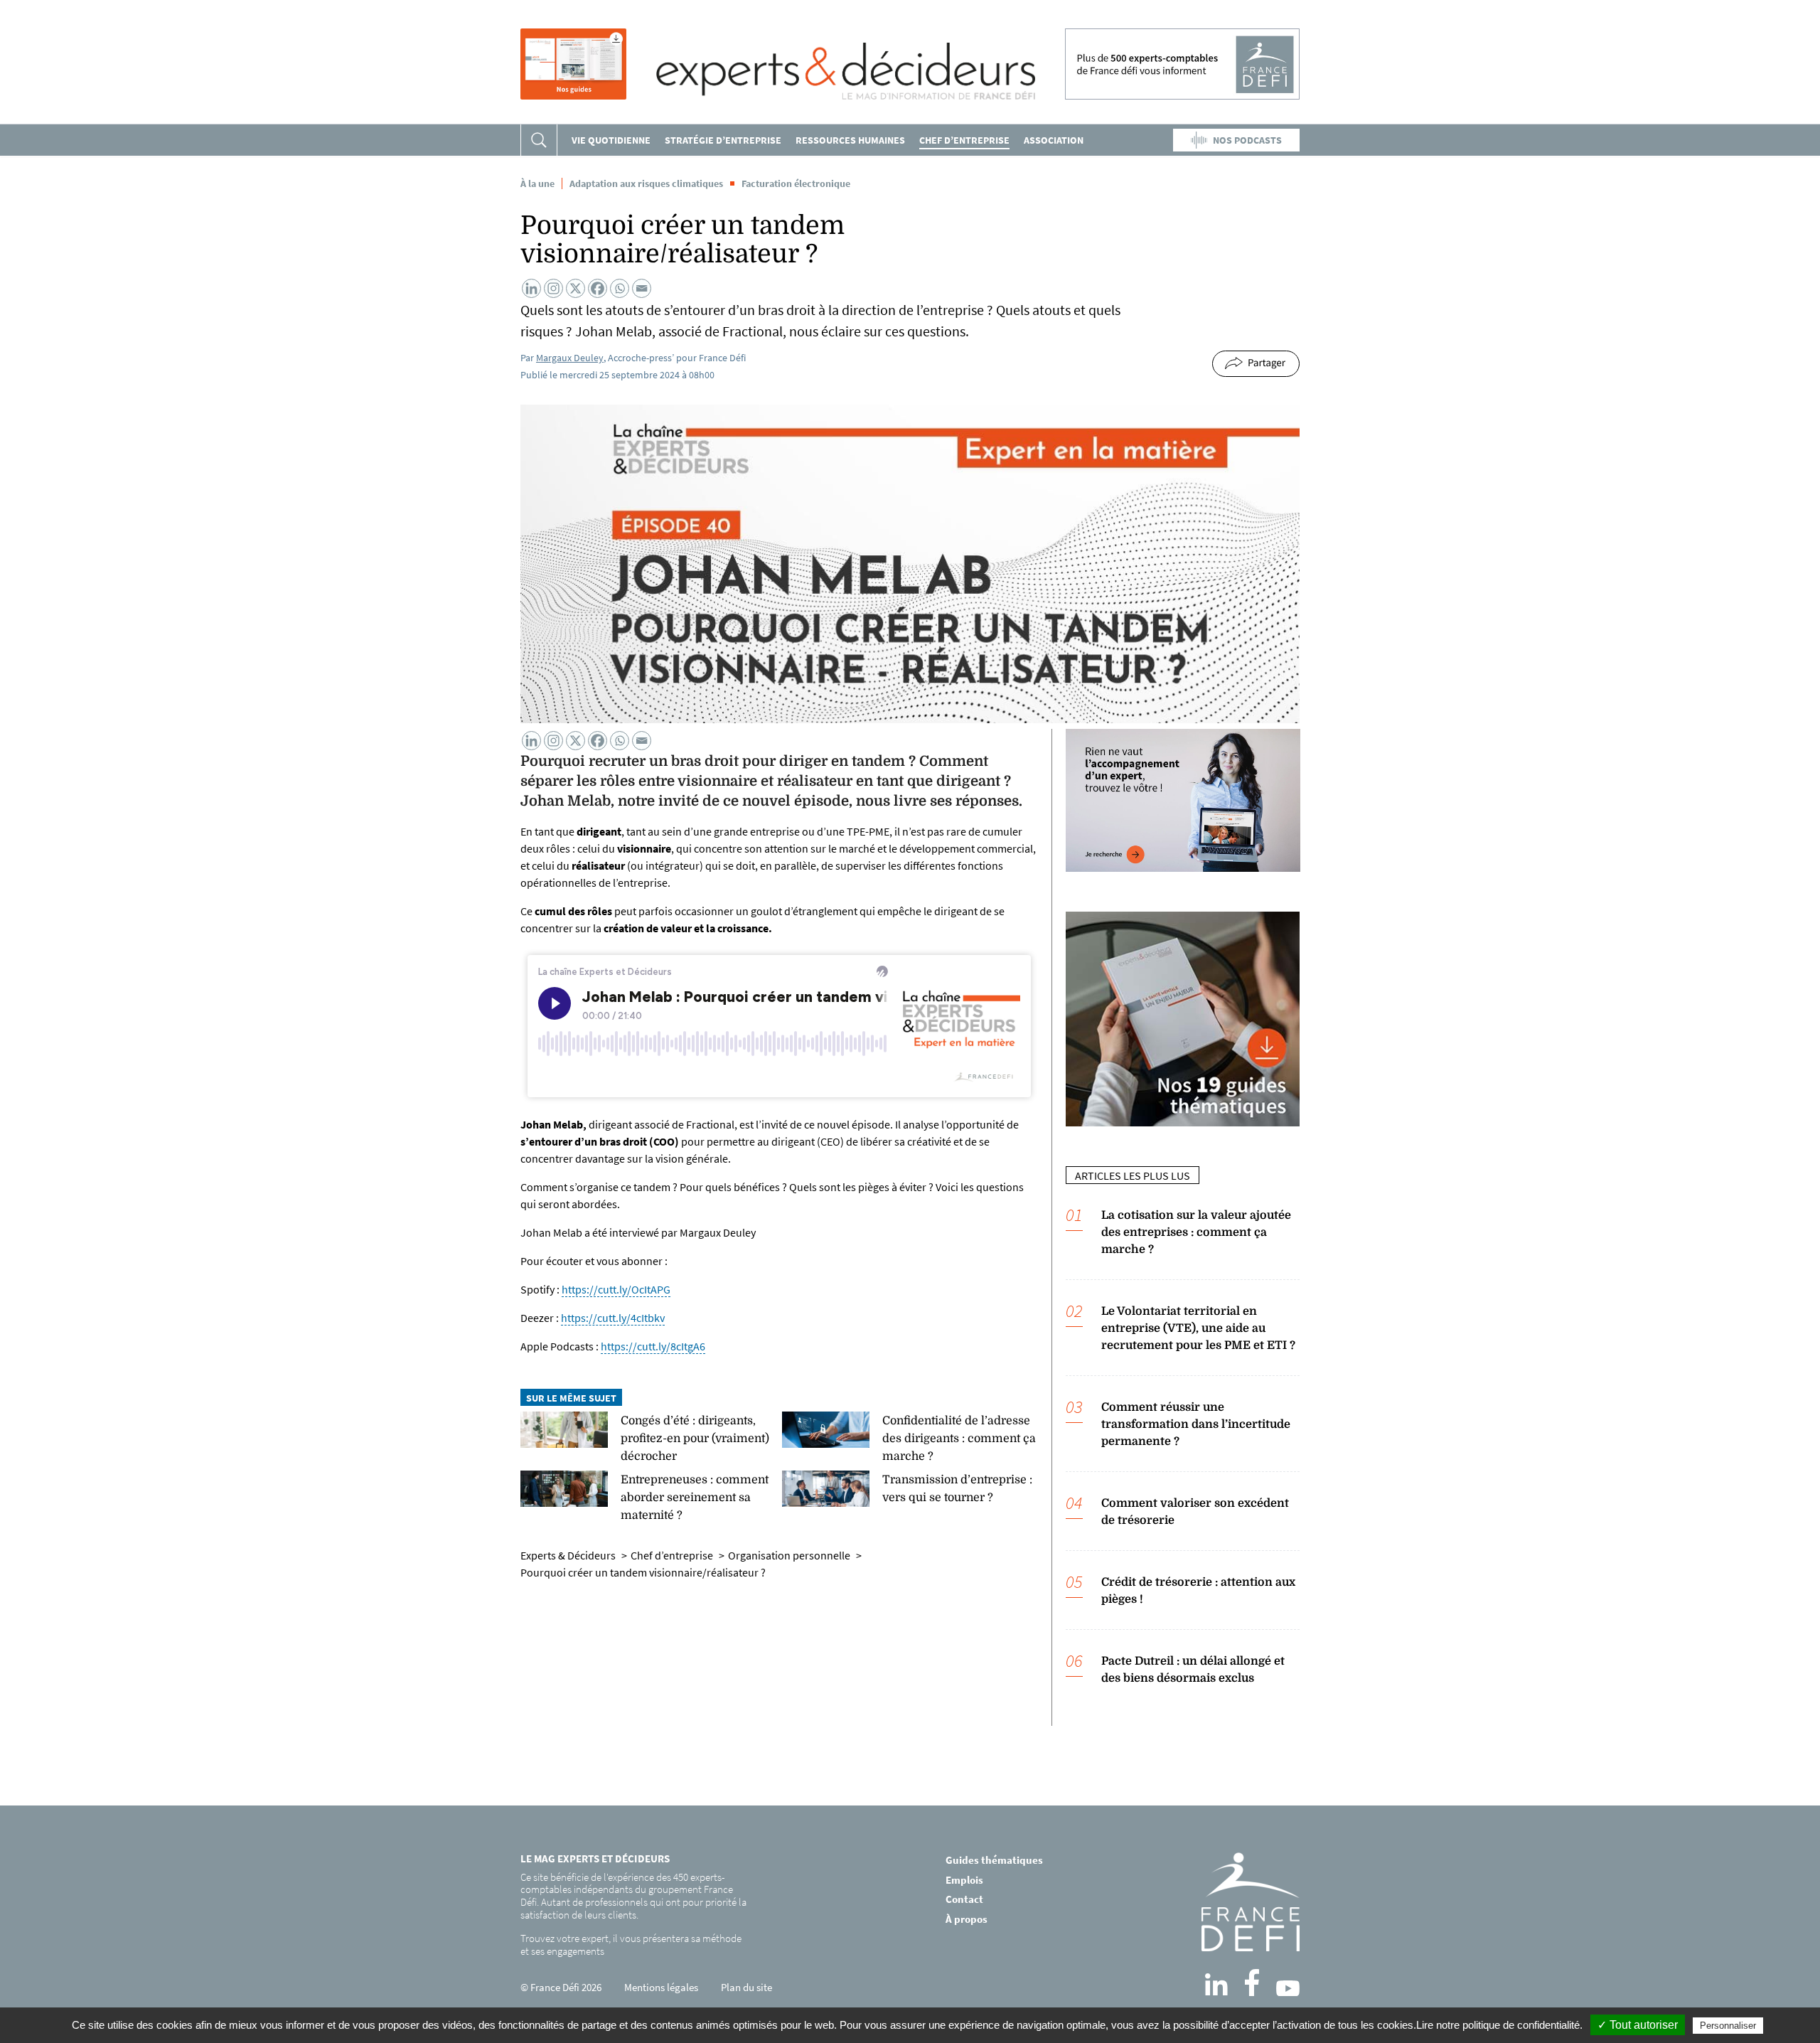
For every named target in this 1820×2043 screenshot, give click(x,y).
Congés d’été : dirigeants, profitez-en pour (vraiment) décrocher (695, 1439)
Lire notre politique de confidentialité (1498, 2025)
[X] (576, 288)
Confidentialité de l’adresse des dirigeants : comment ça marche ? (959, 1439)
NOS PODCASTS (1247, 140)
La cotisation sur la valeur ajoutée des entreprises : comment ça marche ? (1196, 1232)
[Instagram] (553, 288)
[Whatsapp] (620, 288)
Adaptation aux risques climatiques (646, 183)
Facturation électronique (796, 183)
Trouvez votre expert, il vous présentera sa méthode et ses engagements (631, 1945)
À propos (967, 1919)
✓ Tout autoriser (1638, 2025)
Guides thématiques (994, 1860)
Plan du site (746, 1987)
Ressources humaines (850, 140)
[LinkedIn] (1216, 1985)
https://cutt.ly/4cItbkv (613, 1318)
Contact (964, 1899)
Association (1054, 140)
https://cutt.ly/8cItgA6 (653, 1346)
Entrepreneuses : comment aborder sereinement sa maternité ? (695, 1498)
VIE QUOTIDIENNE (611, 140)
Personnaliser (1728, 2026)
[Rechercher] (539, 140)
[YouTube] (1288, 1988)
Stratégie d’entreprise (723, 140)
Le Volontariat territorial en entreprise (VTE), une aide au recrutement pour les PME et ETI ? (1198, 1328)
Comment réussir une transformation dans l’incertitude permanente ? (1196, 1424)
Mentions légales (661, 1987)
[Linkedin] (531, 288)
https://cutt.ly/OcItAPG (616, 1289)
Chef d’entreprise (964, 140)
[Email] (642, 288)
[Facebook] (598, 288)
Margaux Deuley (570, 358)
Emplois (964, 1880)
